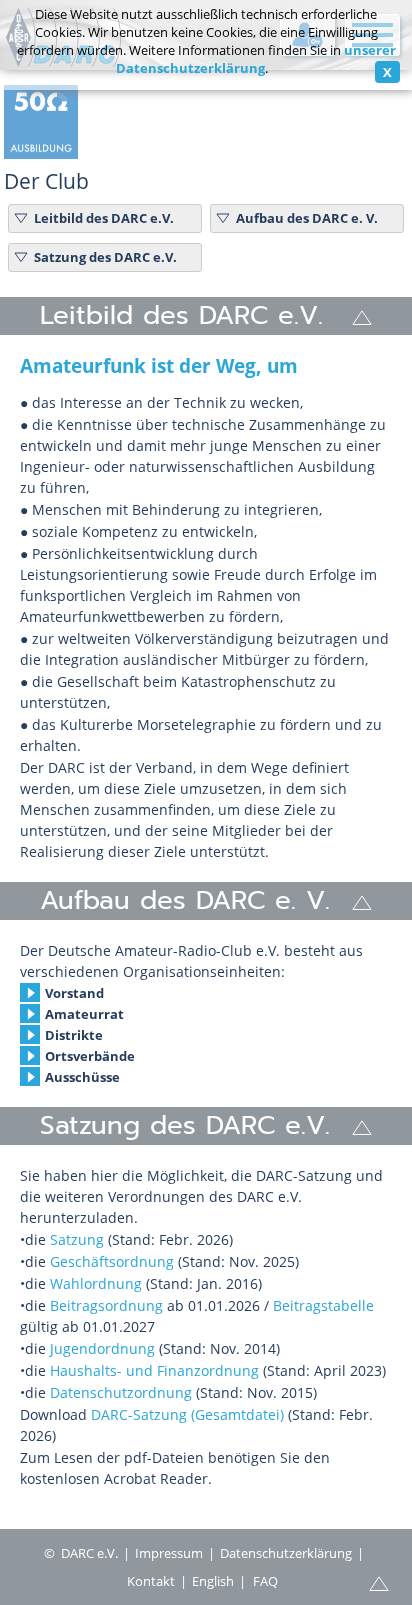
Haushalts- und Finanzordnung (154, 1370)
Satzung (77, 1239)
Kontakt (151, 1581)
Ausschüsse (82, 1077)
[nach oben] (362, 316)
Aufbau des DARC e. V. (307, 218)
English (213, 1581)
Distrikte (74, 1035)
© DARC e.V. (81, 1553)
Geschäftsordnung (112, 1261)
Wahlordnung (98, 1283)
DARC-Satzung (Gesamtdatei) (187, 1414)
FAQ (265, 1581)
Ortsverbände (90, 1056)
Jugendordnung (104, 1348)
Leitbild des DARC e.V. (104, 218)
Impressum (169, 1553)
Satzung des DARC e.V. (105, 257)
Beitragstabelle (323, 1305)
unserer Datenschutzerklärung (256, 59)
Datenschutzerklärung (286, 1553)
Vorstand (74, 993)
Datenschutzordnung (123, 1392)
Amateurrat (84, 1014)
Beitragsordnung (106, 1305)
